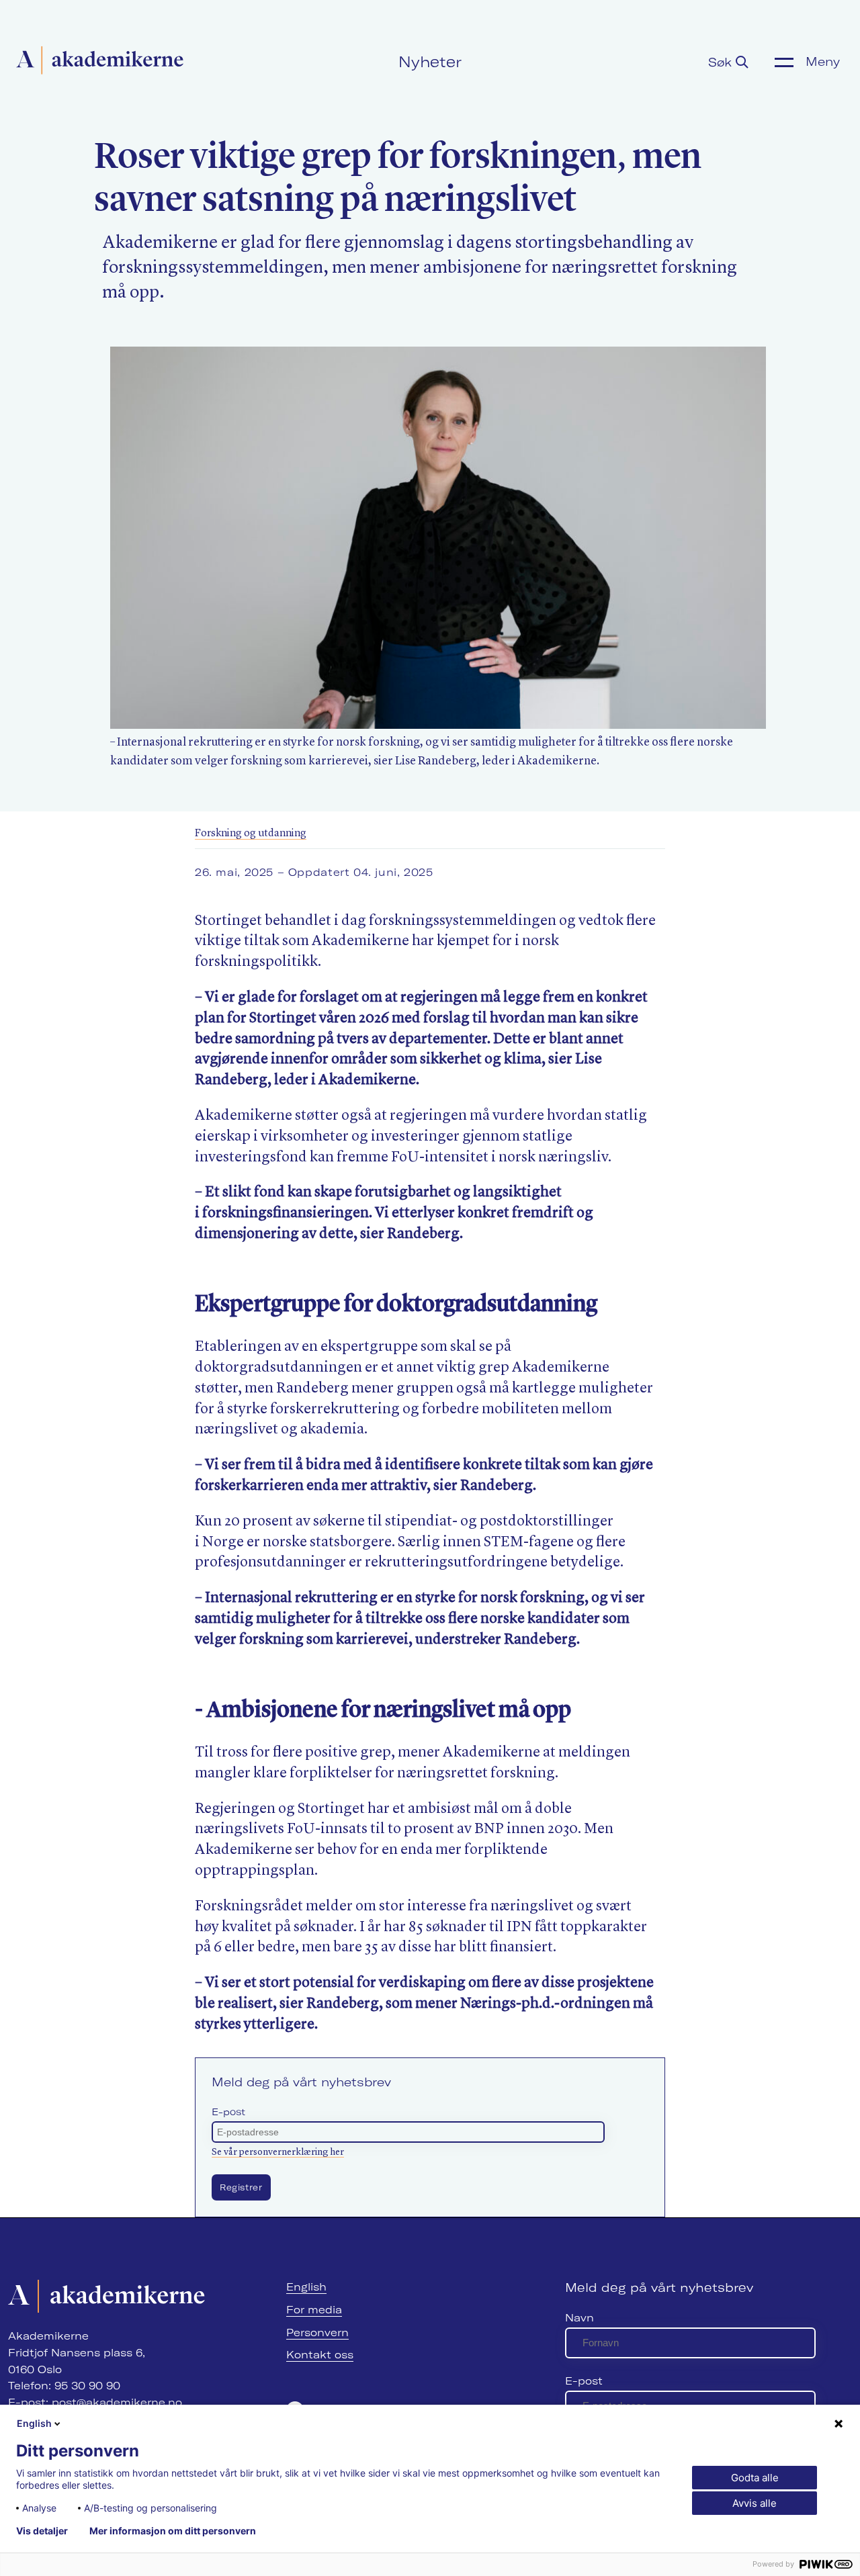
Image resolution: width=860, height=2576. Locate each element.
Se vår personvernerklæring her (278, 2152)
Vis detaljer (42, 2531)
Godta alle (755, 2478)
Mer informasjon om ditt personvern (173, 2531)
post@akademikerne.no (117, 2402)
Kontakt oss (320, 2355)
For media (314, 2310)
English (306, 2287)
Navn (579, 2318)
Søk (722, 62)
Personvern (317, 2333)
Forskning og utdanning (251, 834)
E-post (228, 2112)
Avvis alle (755, 2503)
